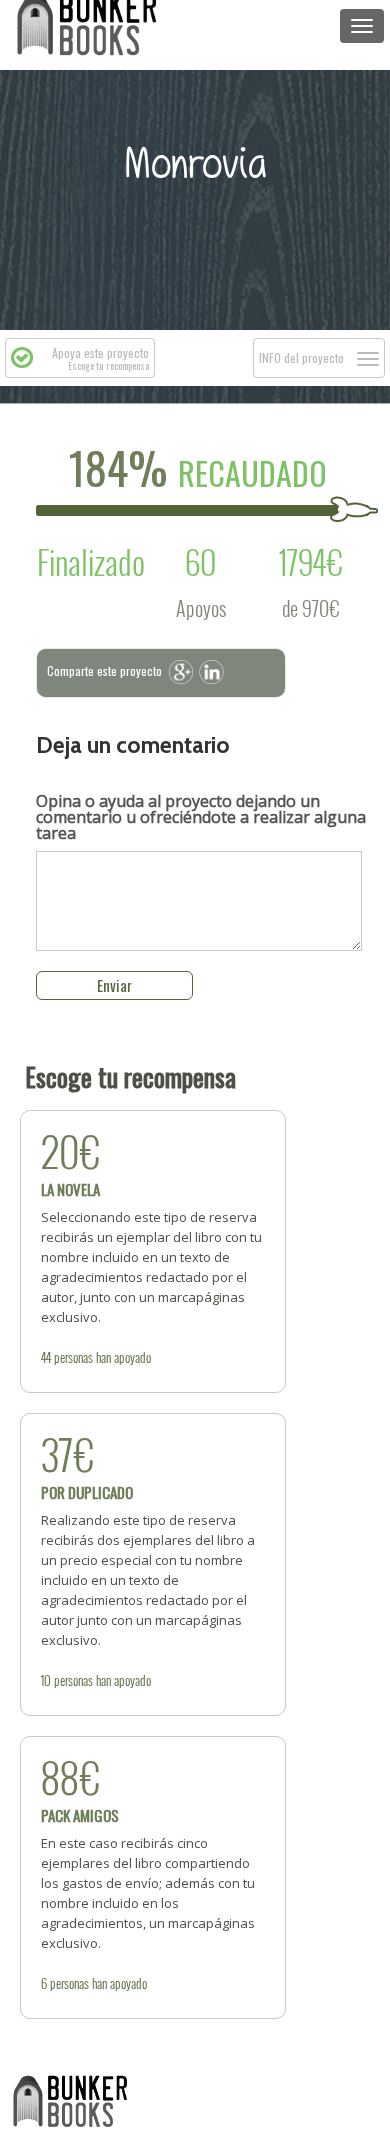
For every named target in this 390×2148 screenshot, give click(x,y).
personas (73, 1357)
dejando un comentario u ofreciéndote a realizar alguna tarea (201, 817)
